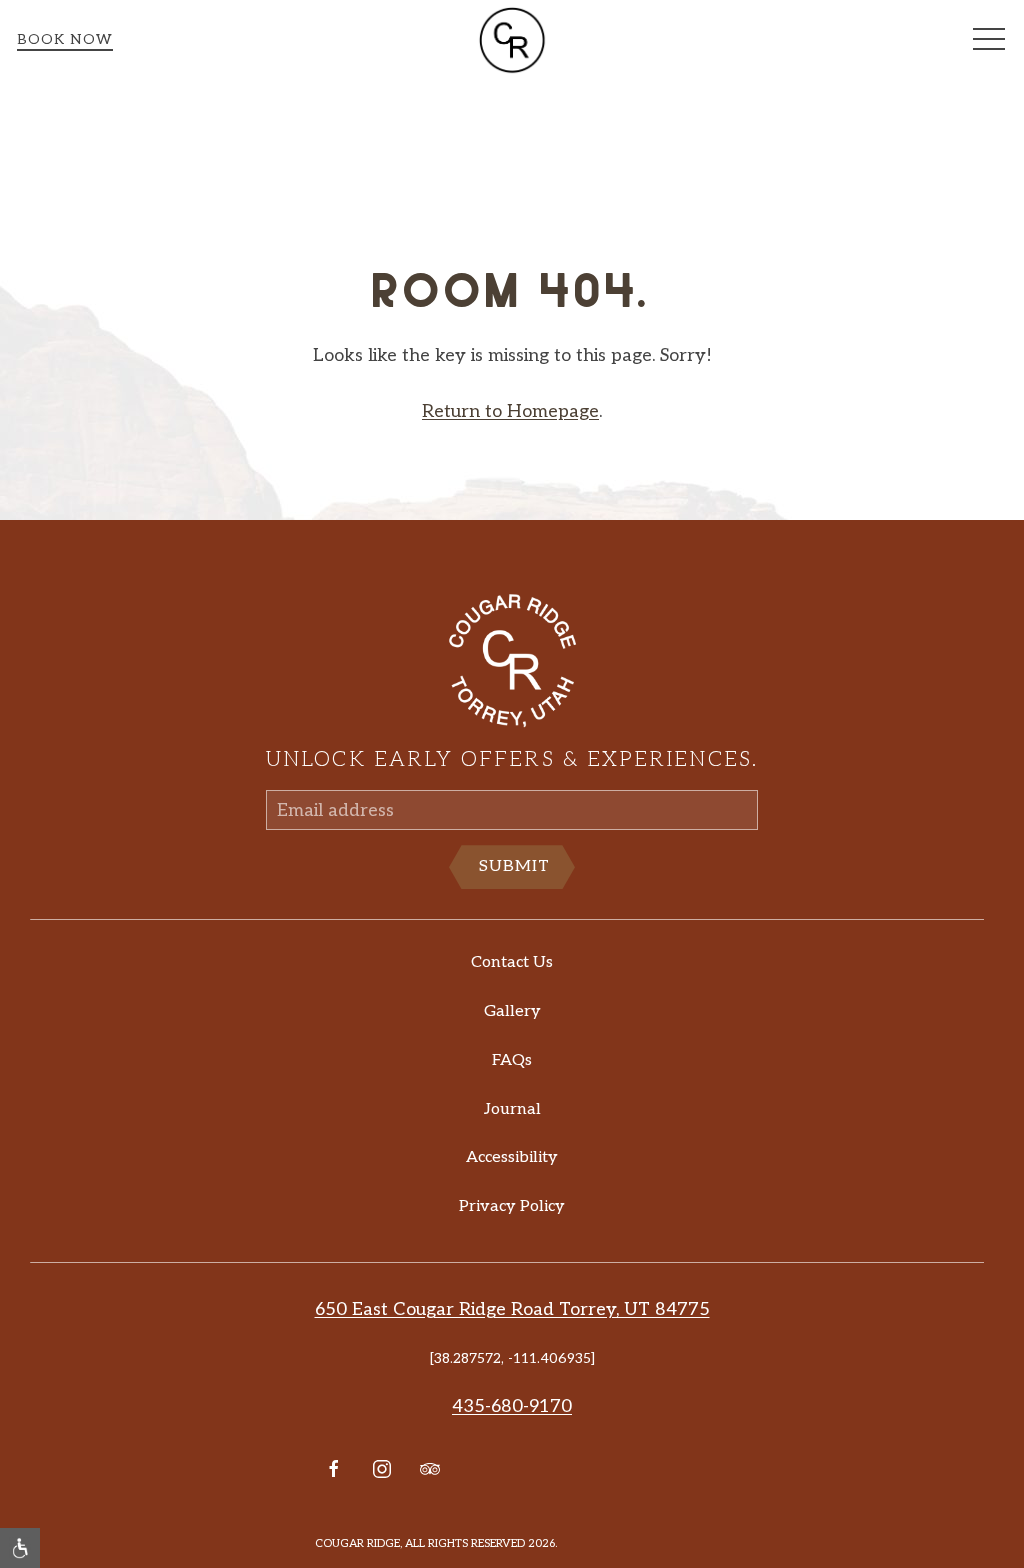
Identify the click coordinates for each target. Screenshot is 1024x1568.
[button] (989, 40)
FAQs (512, 1060)
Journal (512, 1109)
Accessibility (512, 1157)
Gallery (512, 1011)
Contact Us (512, 962)
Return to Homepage (510, 411)
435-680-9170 (512, 1406)
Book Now (65, 39)
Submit (514, 866)
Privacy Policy (512, 1206)
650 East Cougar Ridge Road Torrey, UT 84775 (512, 1309)
